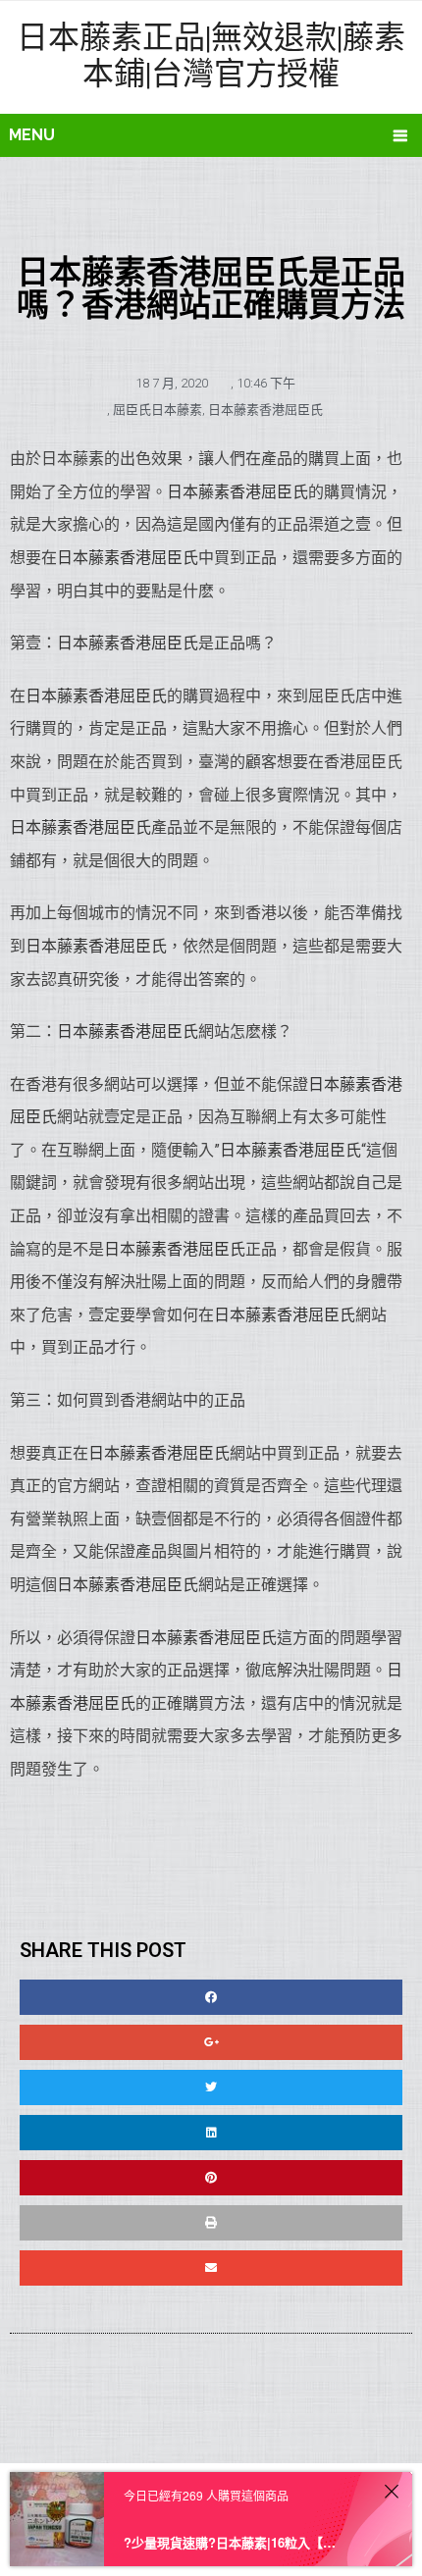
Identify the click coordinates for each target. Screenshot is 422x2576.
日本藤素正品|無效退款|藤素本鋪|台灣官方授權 (211, 54)
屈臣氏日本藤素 (158, 410)
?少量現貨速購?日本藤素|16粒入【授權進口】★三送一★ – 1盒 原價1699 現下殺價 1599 (232, 2542)
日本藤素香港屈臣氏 (265, 410)
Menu (32, 135)
